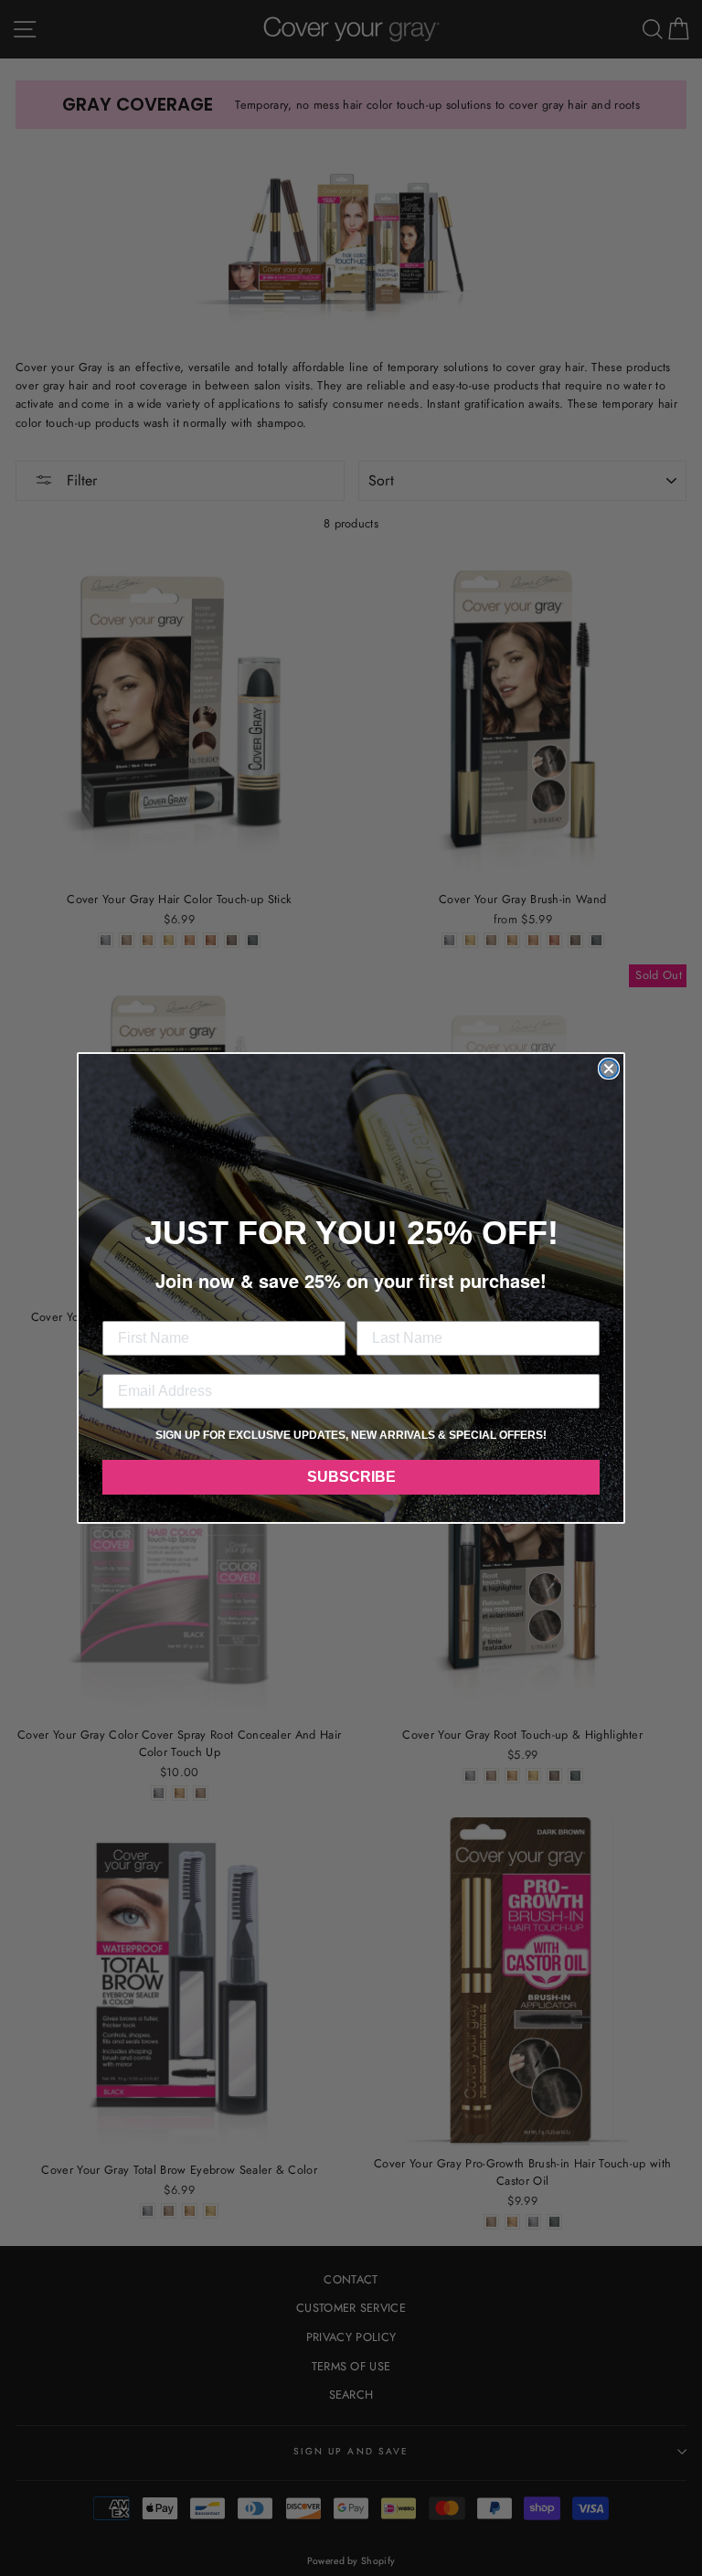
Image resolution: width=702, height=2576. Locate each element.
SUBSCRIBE (351, 1477)
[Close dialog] (609, 1069)
